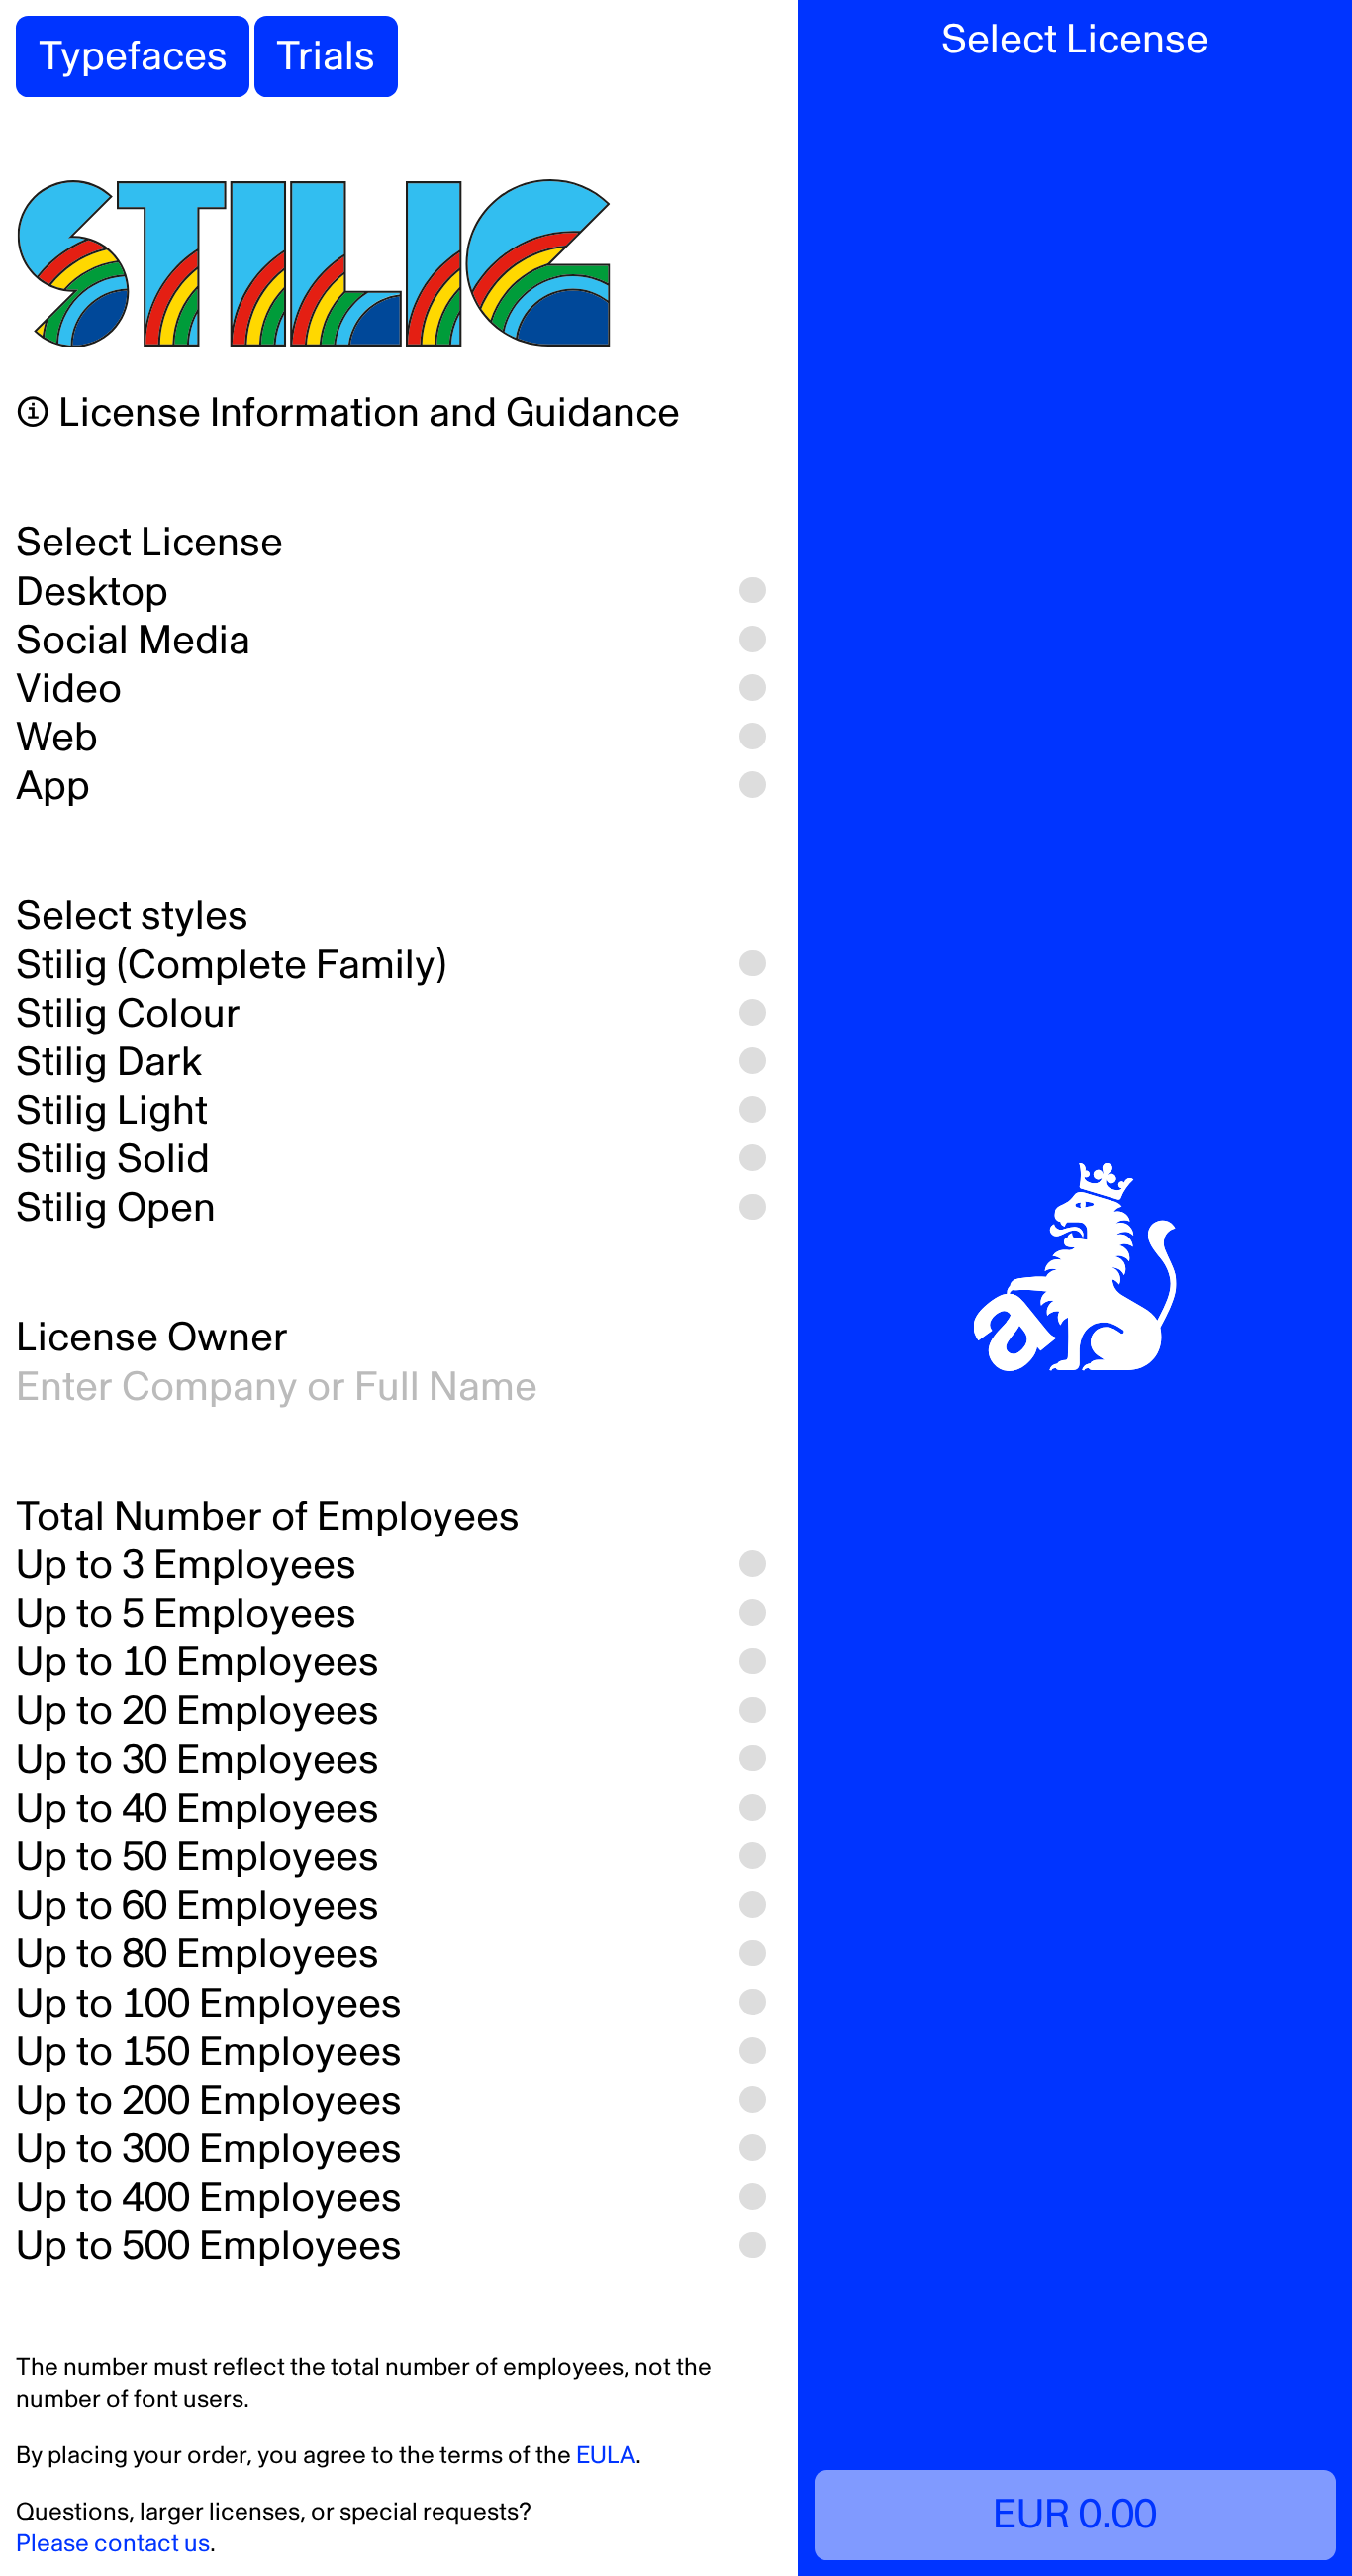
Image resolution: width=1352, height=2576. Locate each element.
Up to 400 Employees (209, 2198)
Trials (326, 57)
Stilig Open (116, 1208)
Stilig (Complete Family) (231, 966)
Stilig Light (112, 1111)
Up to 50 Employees (197, 1858)
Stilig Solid (113, 1160)
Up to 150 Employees (209, 2053)
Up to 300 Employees (209, 2150)
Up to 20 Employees (197, 1711)
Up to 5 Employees (186, 1614)
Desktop (92, 593)
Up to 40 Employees (197, 1809)
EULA (606, 2456)
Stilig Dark (109, 1063)
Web (57, 738)
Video (69, 690)
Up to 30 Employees (197, 1761)
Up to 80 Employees (197, 1955)
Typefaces (133, 57)
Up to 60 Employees (197, 1906)
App (53, 787)
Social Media (133, 641)
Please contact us (113, 2544)
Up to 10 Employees (197, 1663)
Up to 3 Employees (186, 1566)
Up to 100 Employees (209, 2004)
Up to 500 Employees (209, 2247)
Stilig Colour (128, 1014)
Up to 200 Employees (209, 2101)
